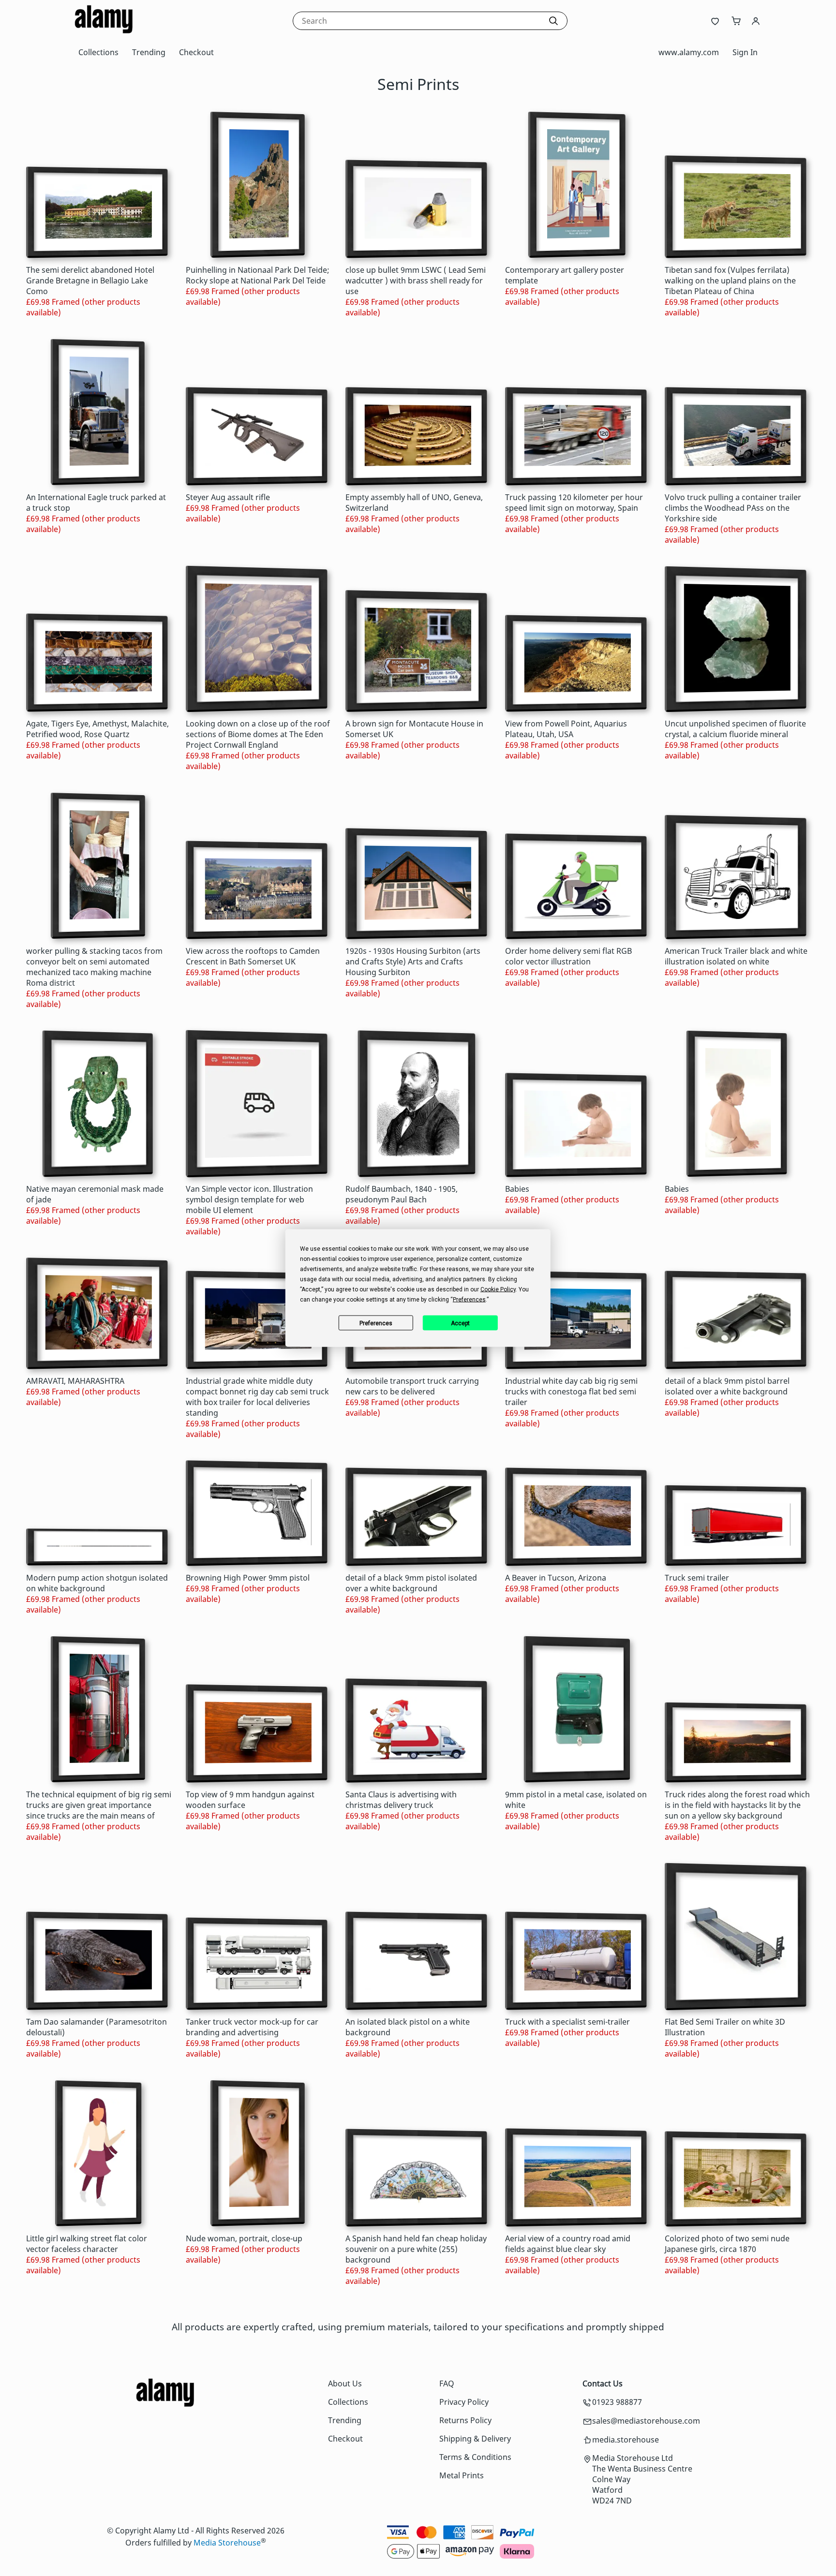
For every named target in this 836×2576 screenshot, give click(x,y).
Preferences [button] (469, 1300)
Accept (460, 1323)
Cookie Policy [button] (498, 1289)
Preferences (376, 1323)
